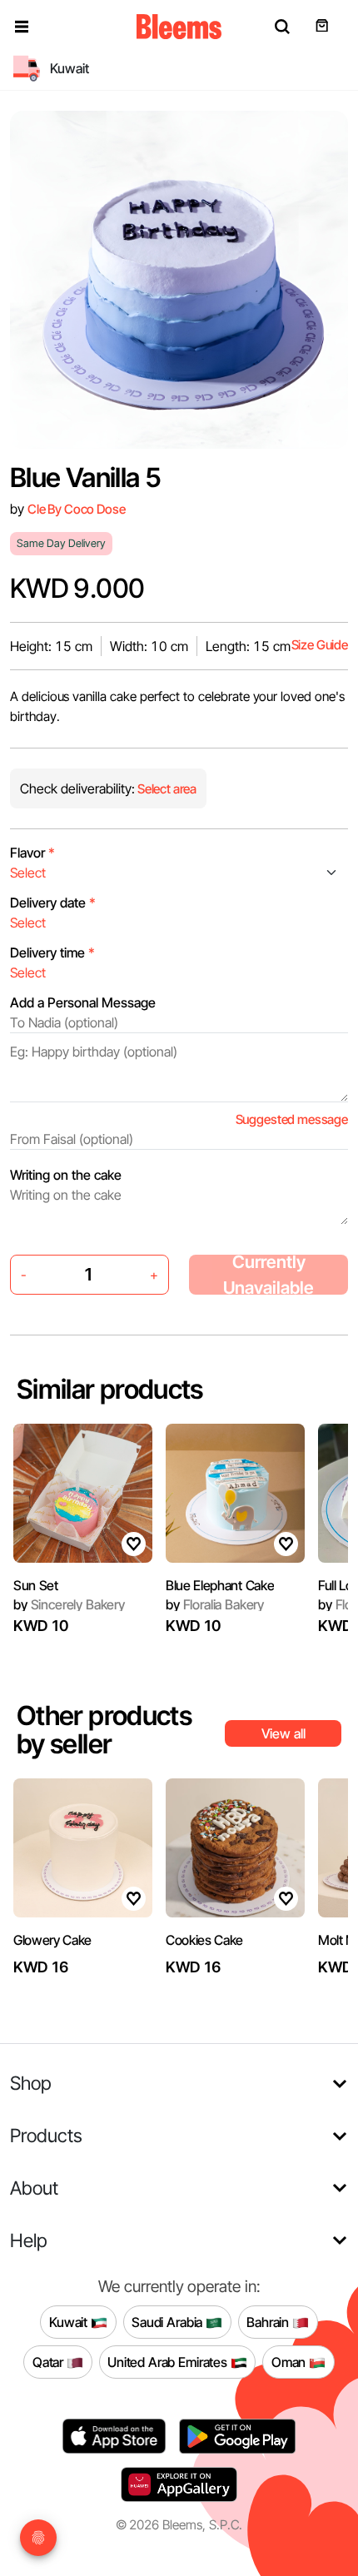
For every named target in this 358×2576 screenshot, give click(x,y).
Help (29, 2240)
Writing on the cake (66, 1175)
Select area (166, 789)
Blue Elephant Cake (220, 1585)
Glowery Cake (52, 1940)
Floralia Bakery (215, 1604)
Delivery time (52, 952)
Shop (31, 2083)
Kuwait (70, 2322)
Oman (290, 2362)
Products (46, 2135)
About (34, 2188)
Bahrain (269, 2322)
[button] (22, 27)
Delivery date (53, 903)
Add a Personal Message (83, 1002)
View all (283, 1733)
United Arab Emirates (169, 2362)
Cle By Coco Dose (77, 509)
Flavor (32, 853)
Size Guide (320, 645)
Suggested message (292, 1119)
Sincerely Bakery (69, 1604)
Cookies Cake (204, 1940)
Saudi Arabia (169, 2322)
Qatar (50, 2362)
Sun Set (36, 1585)
